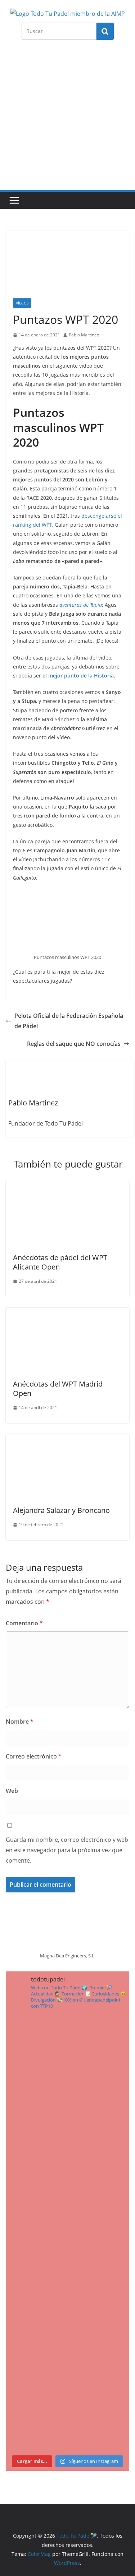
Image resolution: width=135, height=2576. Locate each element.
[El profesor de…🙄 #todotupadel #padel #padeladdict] (67, 2415)
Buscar (105, 31)
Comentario (24, 1623)
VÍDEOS (22, 303)
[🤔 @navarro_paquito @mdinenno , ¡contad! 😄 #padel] (67, 2125)
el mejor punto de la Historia (78, 676)
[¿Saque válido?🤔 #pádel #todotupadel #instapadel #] (67, 2197)
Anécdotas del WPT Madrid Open (58, 1389)
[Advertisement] (67, 119)
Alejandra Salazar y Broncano (61, 1510)
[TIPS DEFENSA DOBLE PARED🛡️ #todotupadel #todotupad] (67, 2270)
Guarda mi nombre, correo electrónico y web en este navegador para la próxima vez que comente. (67, 1850)
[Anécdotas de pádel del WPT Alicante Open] (67, 1186)
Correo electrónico (34, 1756)
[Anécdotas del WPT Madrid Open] (67, 1313)
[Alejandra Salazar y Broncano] (67, 1439)
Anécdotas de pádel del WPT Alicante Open (60, 1262)
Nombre (20, 1722)
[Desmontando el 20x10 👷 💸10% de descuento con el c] (67, 2342)
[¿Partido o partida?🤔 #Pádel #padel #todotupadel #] (67, 2052)
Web (12, 1791)
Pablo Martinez (84, 335)
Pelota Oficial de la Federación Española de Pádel (69, 1021)
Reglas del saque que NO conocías (74, 1044)
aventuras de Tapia (81, 605)
